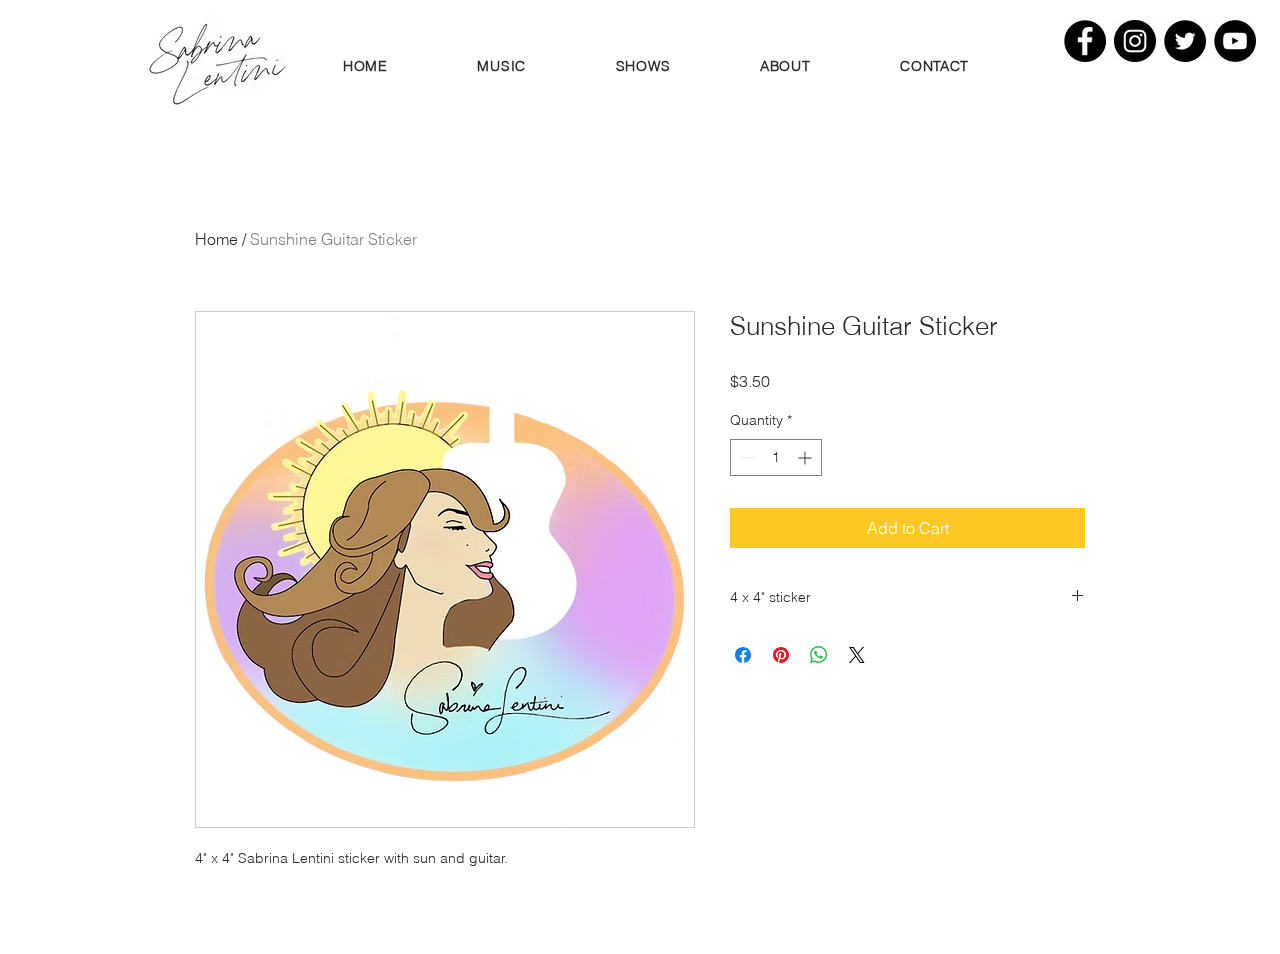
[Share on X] (857, 655)
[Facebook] (1085, 41)
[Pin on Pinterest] (781, 655)
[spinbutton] (776, 457)
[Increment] (806, 457)
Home (216, 239)
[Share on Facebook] (743, 655)
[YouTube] (1235, 41)
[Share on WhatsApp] (819, 655)
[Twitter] (1185, 41)
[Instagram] (1135, 41)
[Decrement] (745, 457)
